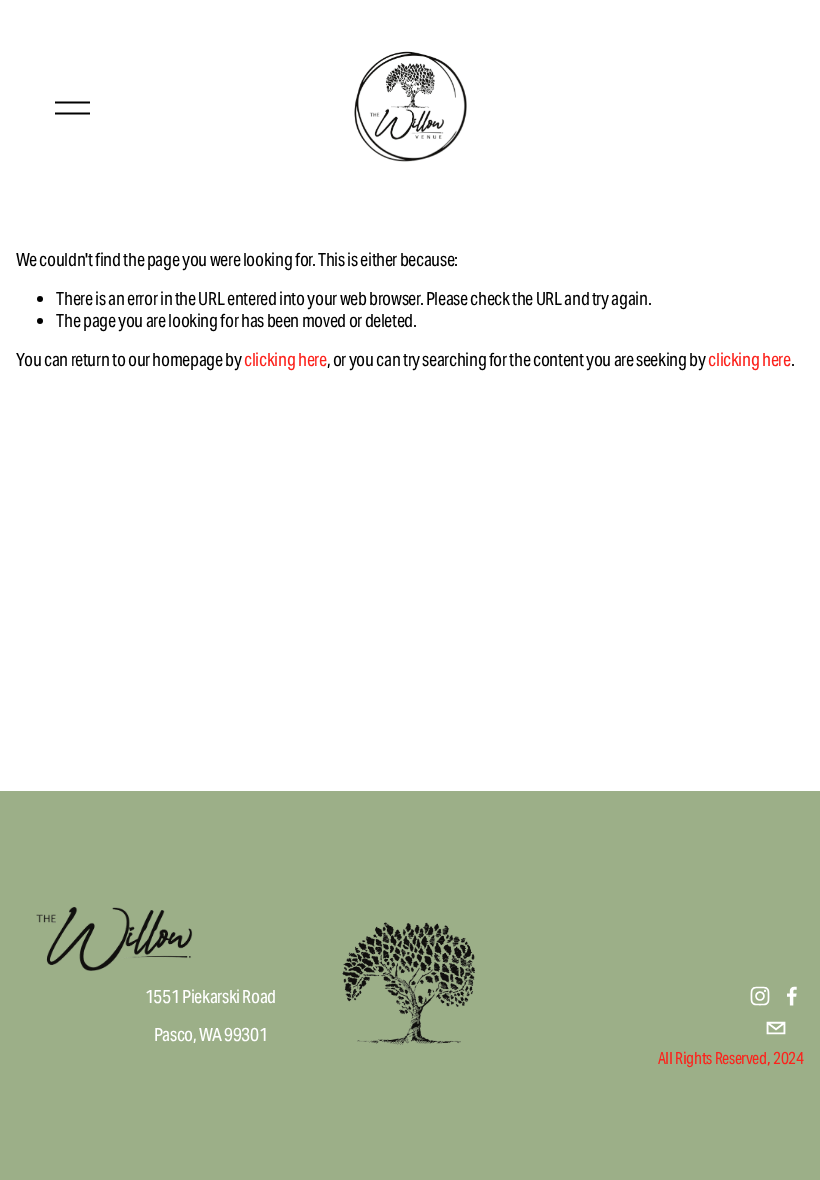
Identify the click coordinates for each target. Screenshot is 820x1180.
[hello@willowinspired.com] (776, 1028)
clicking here (285, 359)
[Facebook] (792, 996)
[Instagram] (760, 996)
